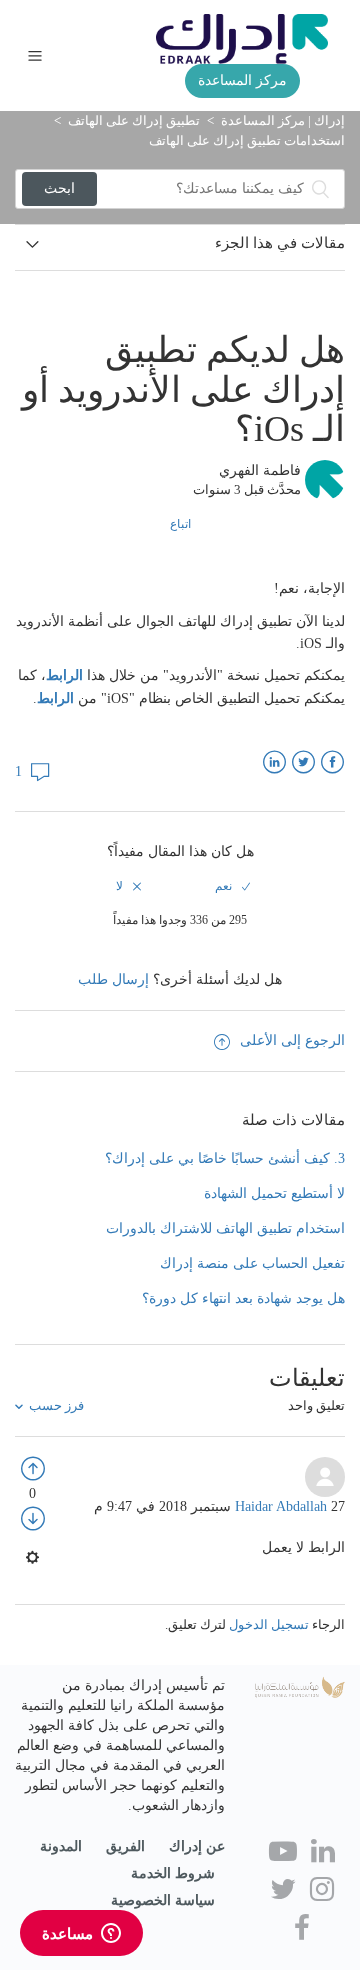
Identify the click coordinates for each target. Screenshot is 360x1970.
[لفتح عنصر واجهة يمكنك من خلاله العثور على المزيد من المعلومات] (81, 1935)
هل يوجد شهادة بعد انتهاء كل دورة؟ (243, 1298)
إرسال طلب (113, 979)
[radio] (232, 886)
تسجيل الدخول (269, 1624)
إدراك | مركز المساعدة (283, 120)
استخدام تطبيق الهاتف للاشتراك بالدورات (225, 1228)
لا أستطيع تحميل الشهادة (274, 1193)
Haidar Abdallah (283, 1506)
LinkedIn (274, 762)
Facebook (332, 762)
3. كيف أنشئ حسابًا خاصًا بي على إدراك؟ (225, 1158)
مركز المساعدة (242, 80)
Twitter (303, 762)
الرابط (64, 675)
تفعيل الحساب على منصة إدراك (252, 1263)
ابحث (59, 188)
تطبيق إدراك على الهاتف (134, 120)
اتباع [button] (180, 524)
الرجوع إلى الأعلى (292, 1040)
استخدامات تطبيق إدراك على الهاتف (247, 140)
